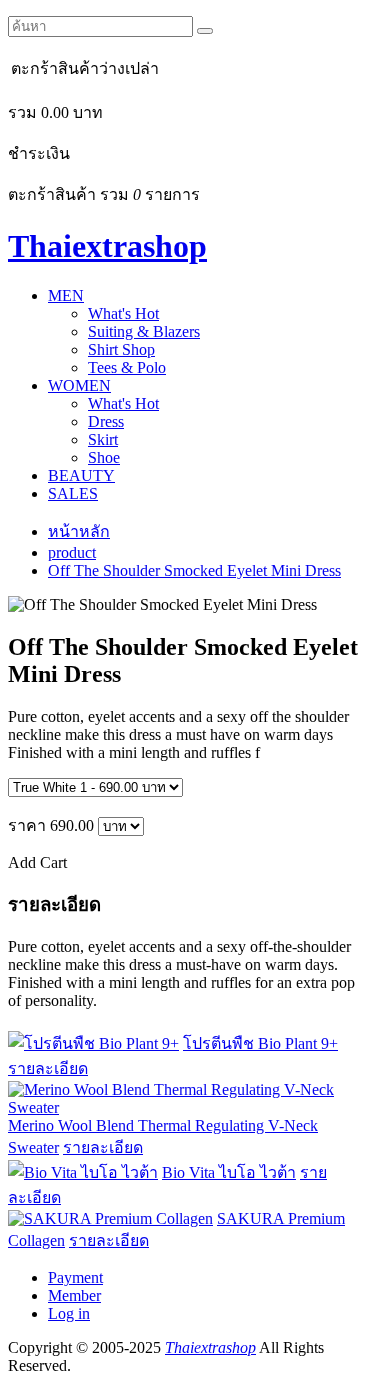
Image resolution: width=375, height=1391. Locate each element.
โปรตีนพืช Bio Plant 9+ (260, 1043)
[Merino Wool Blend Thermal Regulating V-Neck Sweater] (187, 1107)
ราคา (27, 825)
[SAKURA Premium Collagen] (110, 1218)
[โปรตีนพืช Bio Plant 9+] (93, 1043)
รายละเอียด (48, 1068)
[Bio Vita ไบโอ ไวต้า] (83, 1172)
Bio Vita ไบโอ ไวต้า (229, 1172)
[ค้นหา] (205, 31)
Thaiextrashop (107, 246)
